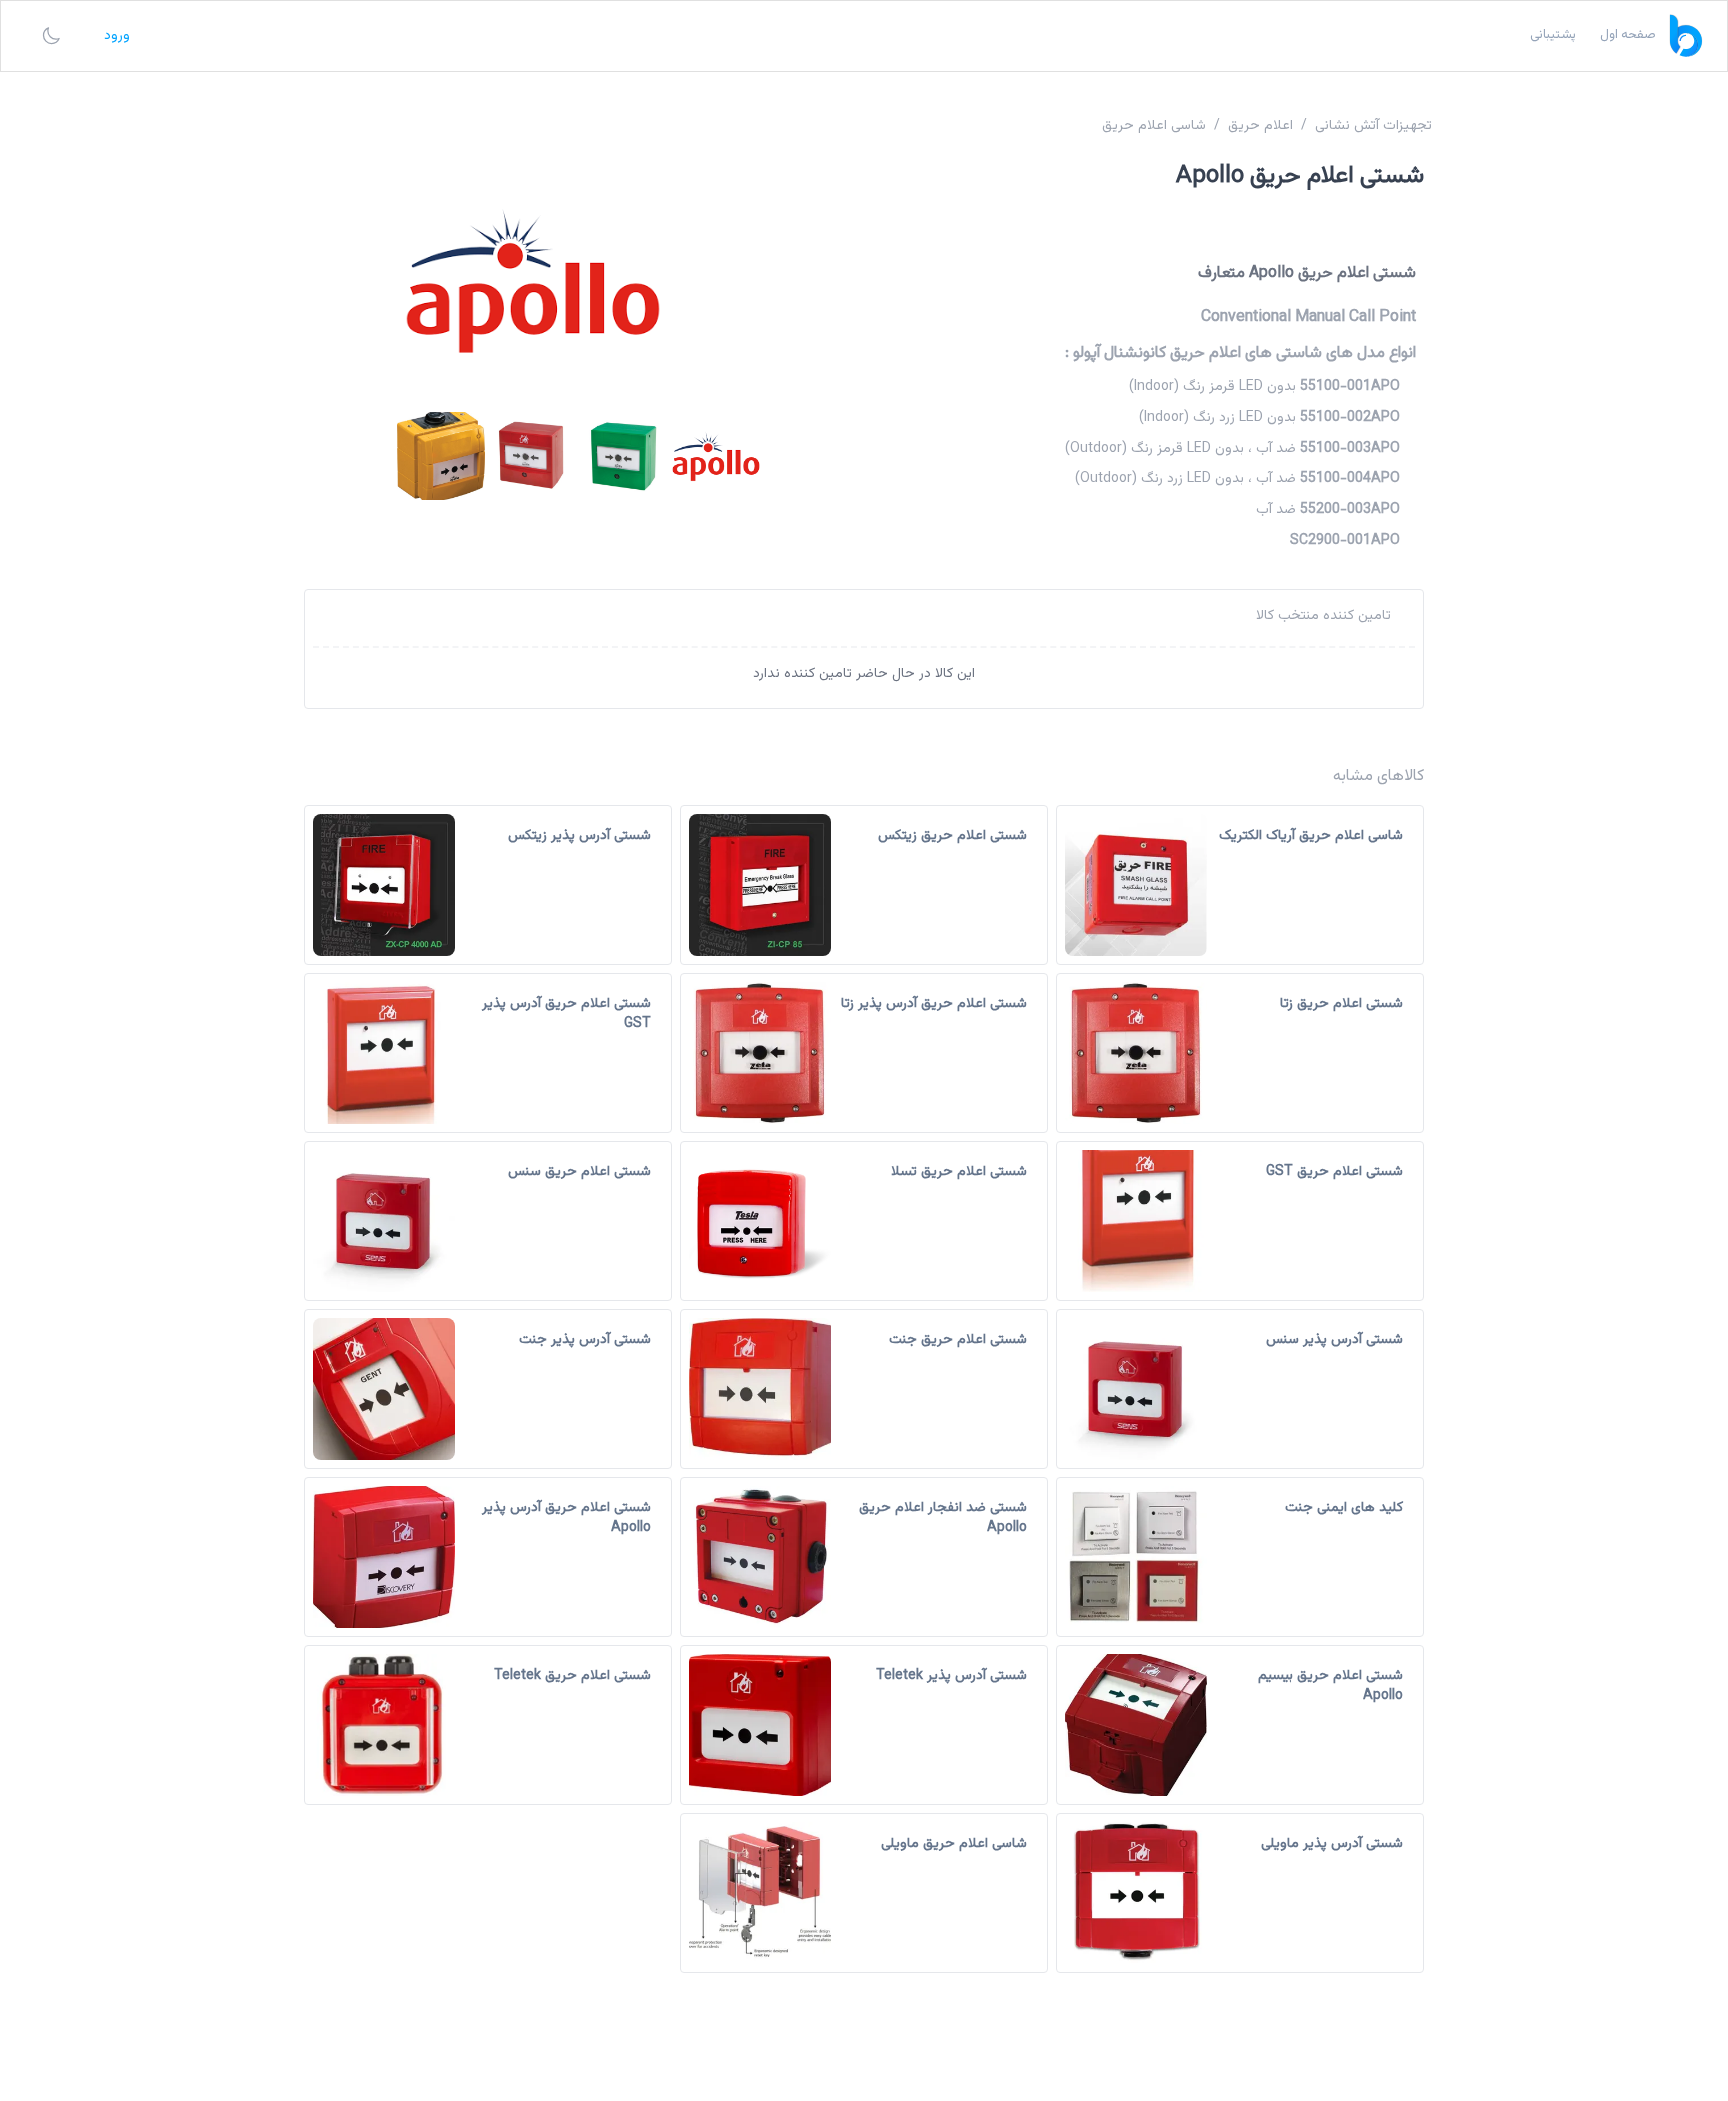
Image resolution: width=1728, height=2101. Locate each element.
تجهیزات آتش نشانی (1373, 126)
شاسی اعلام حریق (1154, 126)
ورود (117, 36)
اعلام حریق (1260, 126)
